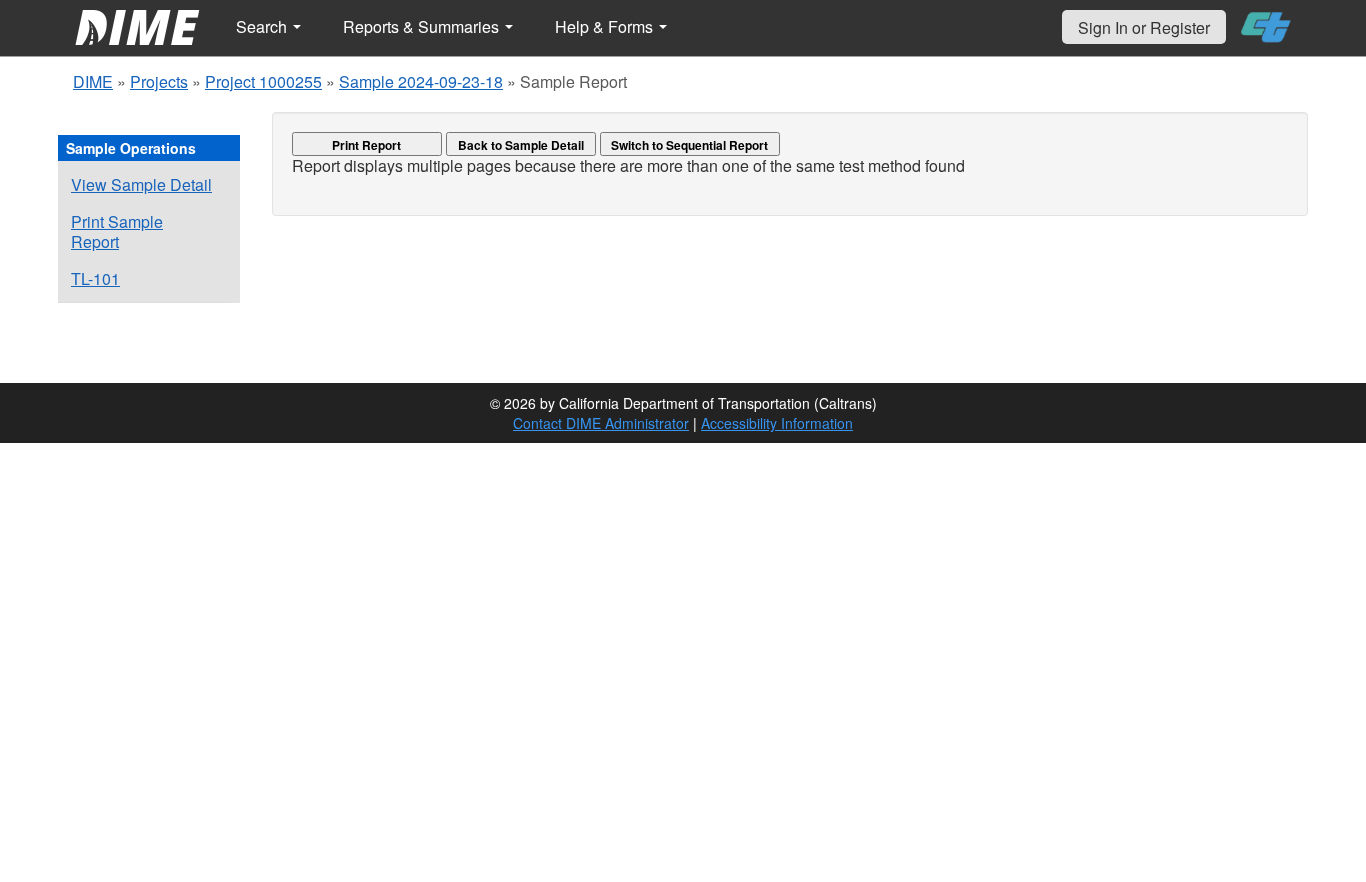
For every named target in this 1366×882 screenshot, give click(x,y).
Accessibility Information (777, 423)
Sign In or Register (1144, 27)
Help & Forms (606, 26)
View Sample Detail (141, 184)
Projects (159, 81)
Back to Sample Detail (521, 145)
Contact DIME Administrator (601, 423)
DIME (93, 81)
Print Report (366, 145)
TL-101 (95, 278)
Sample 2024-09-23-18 (421, 81)
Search (263, 26)
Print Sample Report (117, 231)
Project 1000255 (263, 81)
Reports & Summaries (423, 26)
